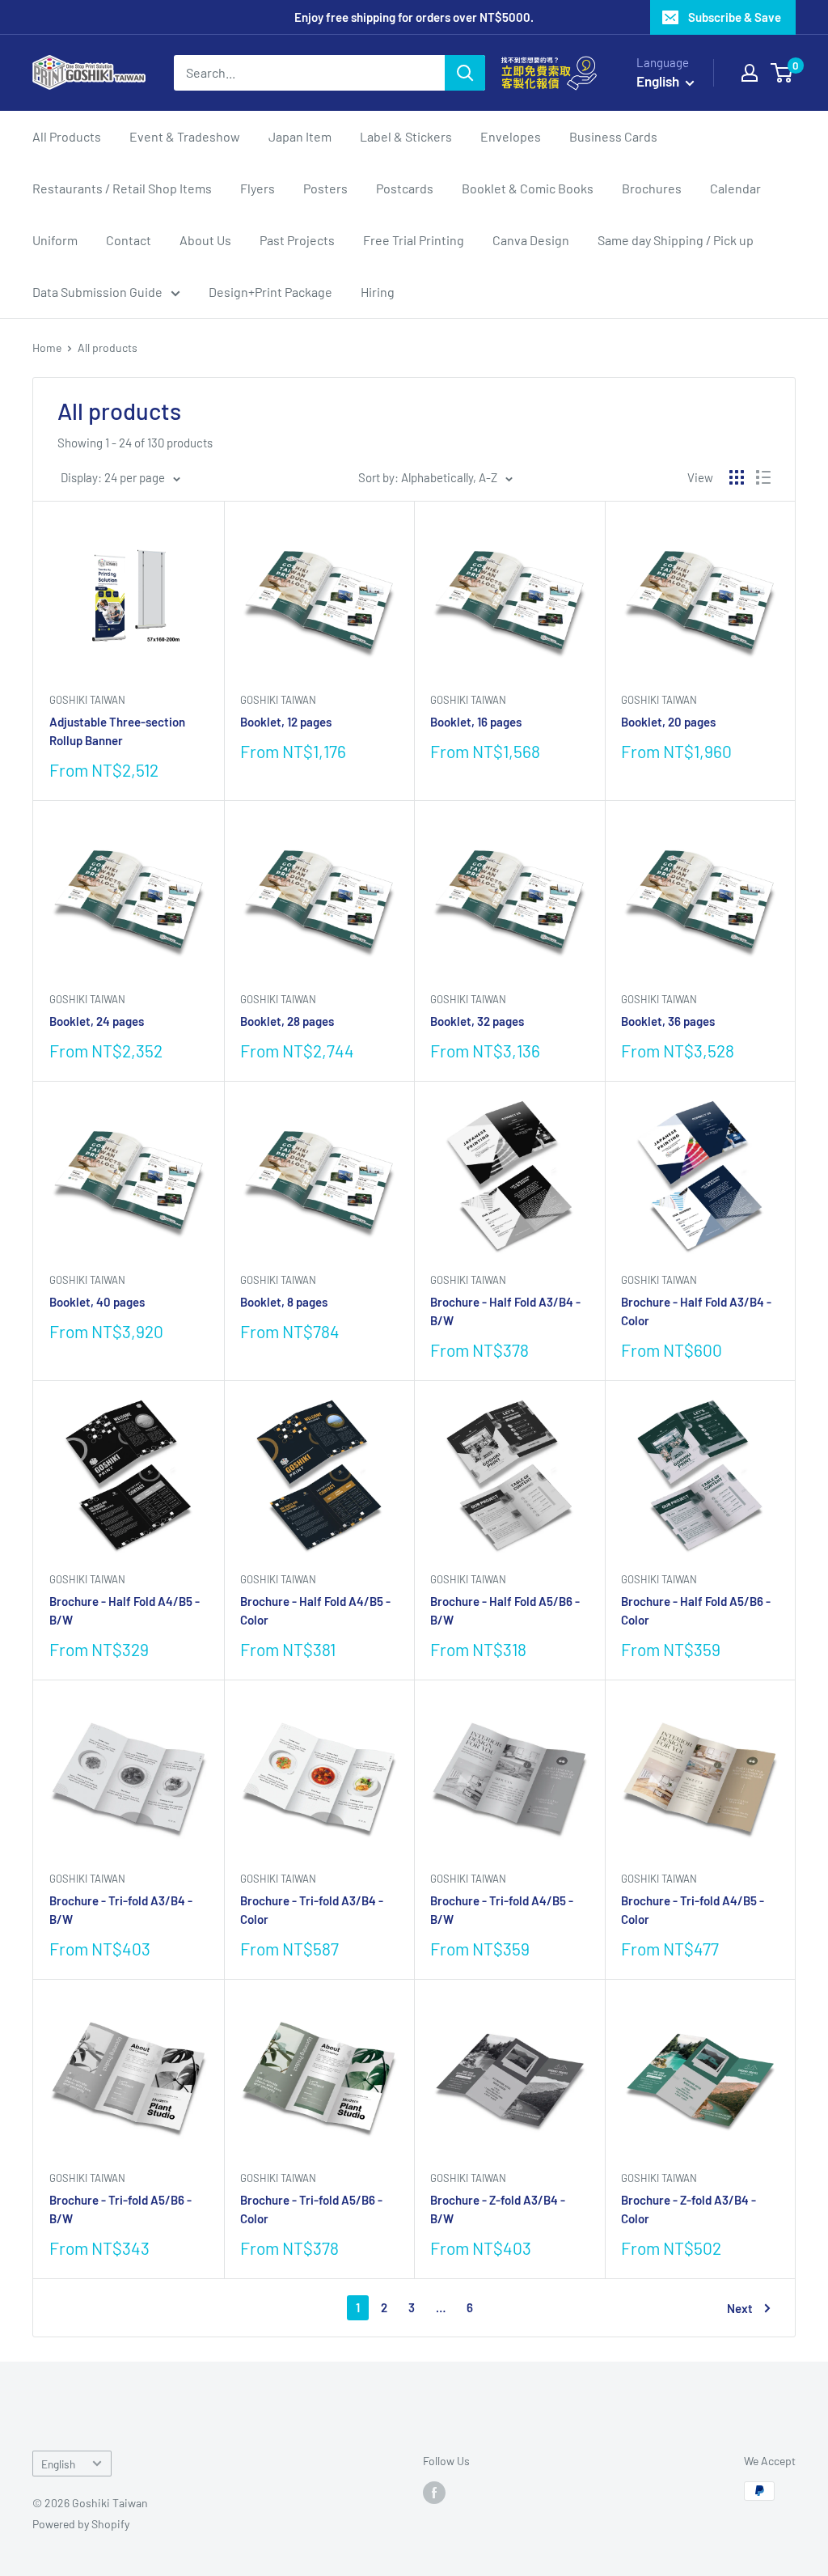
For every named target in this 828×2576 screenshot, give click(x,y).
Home (47, 347)
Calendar (735, 188)
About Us (205, 240)
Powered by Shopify (81, 2524)
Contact (129, 240)
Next (740, 2308)
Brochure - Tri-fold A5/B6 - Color (311, 2209)
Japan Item (300, 136)
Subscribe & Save (735, 17)
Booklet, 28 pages (287, 1021)
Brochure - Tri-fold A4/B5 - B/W (502, 1910)
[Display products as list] (763, 477)
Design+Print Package (270, 292)
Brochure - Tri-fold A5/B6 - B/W (120, 2209)
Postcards (405, 188)
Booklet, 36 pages (668, 1021)
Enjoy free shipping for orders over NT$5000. (414, 17)
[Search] (465, 73)
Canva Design (531, 240)
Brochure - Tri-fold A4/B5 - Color (693, 1910)
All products (108, 347)
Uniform (55, 240)
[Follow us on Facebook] (434, 2493)
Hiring (378, 292)
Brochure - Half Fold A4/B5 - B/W (125, 1610)
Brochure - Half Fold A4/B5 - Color (315, 1610)
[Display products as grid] (737, 477)
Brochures (652, 188)
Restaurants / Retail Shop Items (122, 188)
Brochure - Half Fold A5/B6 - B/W (505, 1610)
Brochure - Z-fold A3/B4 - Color (689, 2209)
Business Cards (613, 136)
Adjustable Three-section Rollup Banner (117, 731)
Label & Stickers (406, 136)
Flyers (258, 188)
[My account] (750, 73)
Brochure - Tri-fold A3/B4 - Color (312, 1910)
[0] (782, 73)
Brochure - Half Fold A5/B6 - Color (696, 1610)
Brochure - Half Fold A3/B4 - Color (696, 1311)
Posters (325, 188)
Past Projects (297, 240)
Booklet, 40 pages (97, 1302)
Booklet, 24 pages (97, 1021)
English (58, 2464)
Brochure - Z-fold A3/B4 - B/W (498, 2209)
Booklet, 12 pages (286, 722)
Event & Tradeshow (185, 136)
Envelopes (511, 136)
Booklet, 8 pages (284, 1302)
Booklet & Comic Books (528, 188)
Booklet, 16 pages (476, 722)
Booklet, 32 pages (477, 1021)
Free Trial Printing (414, 240)
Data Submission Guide (97, 292)
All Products (67, 136)
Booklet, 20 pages (668, 722)
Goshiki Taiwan (87, 700)
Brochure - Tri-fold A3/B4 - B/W (121, 1910)
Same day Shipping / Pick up (676, 240)
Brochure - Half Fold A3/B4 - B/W (505, 1311)
